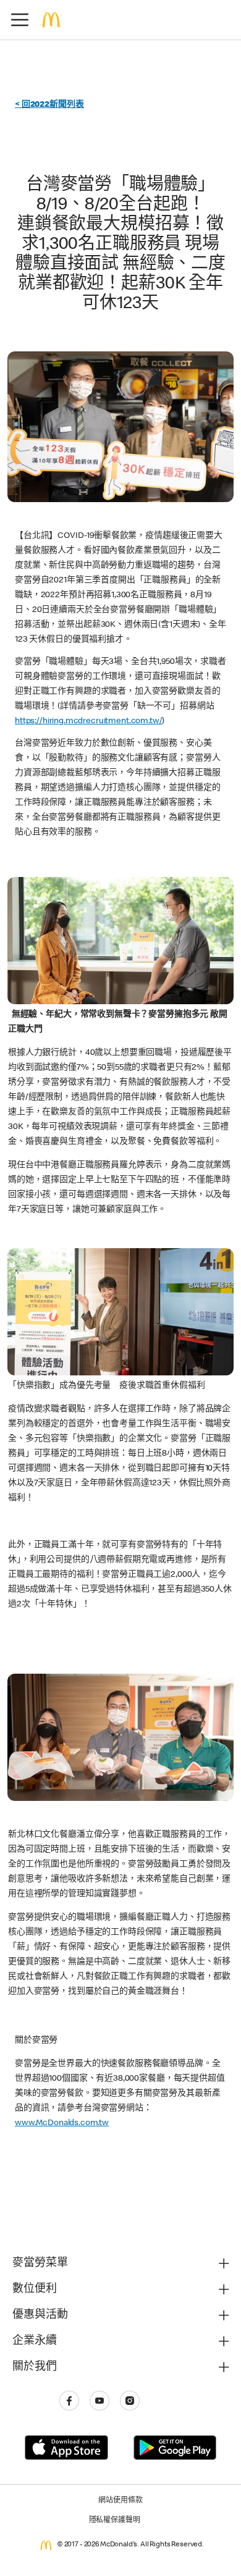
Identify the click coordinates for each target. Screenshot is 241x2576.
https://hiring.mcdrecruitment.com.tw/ (88, 721)
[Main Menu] (20, 20)
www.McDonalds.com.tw (62, 2123)
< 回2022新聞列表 (49, 105)
